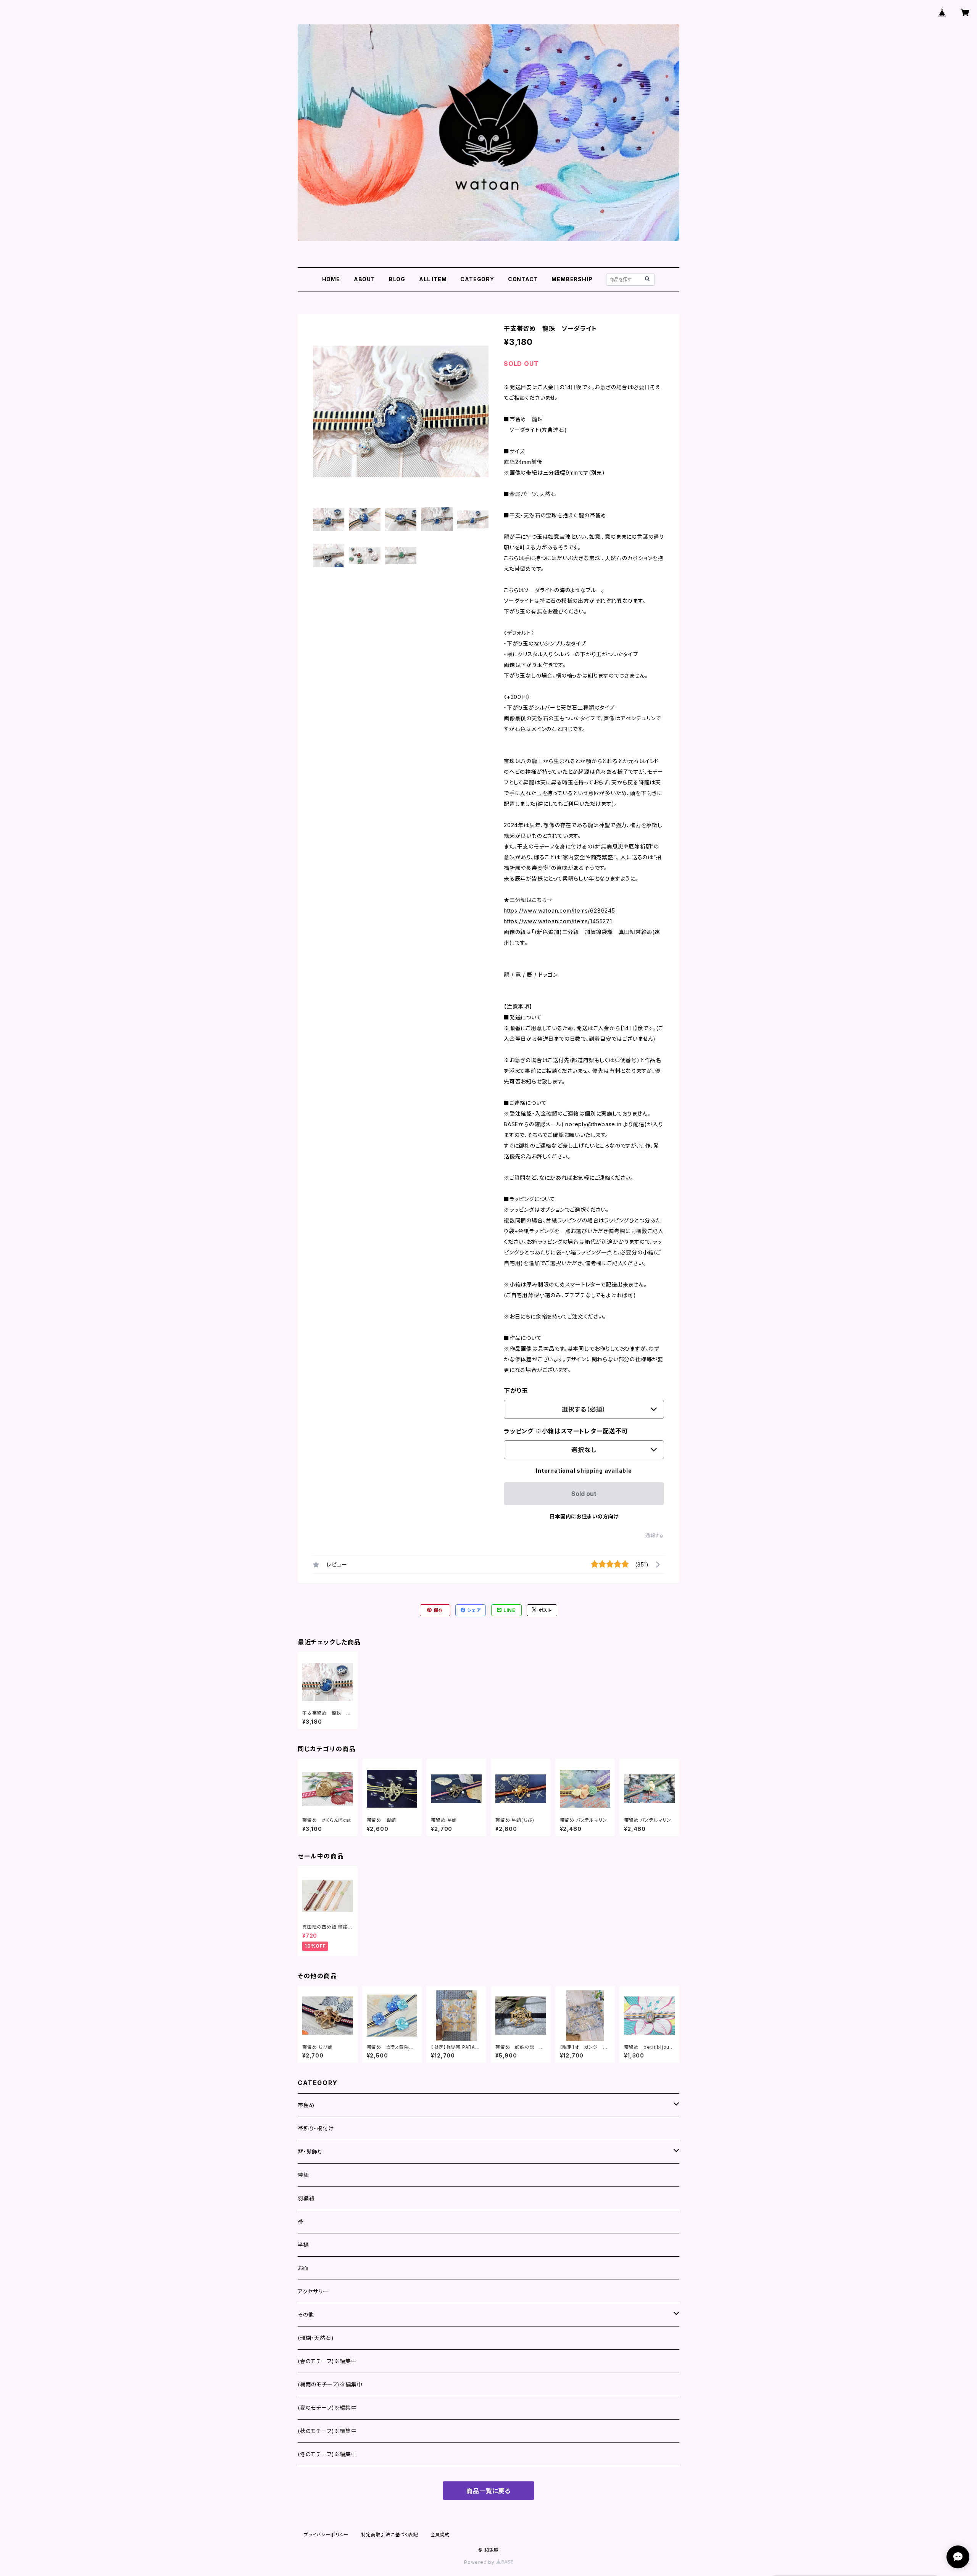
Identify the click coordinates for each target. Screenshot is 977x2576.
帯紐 (303, 2175)
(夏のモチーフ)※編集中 (327, 2408)
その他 (306, 2314)
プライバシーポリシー (326, 2535)
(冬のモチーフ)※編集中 (327, 2454)
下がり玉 (516, 1391)
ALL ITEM (433, 279)
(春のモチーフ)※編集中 (327, 2361)
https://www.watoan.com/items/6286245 (559, 910)
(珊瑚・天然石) (316, 2338)
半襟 (303, 2245)
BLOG (397, 279)
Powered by (480, 2562)
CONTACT (523, 279)
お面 (303, 2268)
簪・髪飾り (310, 2152)
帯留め (306, 2105)
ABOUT (364, 279)
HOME (331, 279)
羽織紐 (306, 2198)
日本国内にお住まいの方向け (584, 1516)
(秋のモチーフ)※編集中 (327, 2431)
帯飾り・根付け (316, 2128)
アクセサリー (313, 2291)
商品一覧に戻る (488, 2491)
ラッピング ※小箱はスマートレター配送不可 (566, 1431)
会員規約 (440, 2535)
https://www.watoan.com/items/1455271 (558, 921)
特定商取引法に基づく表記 (390, 2535)
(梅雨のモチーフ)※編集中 (330, 2384)
